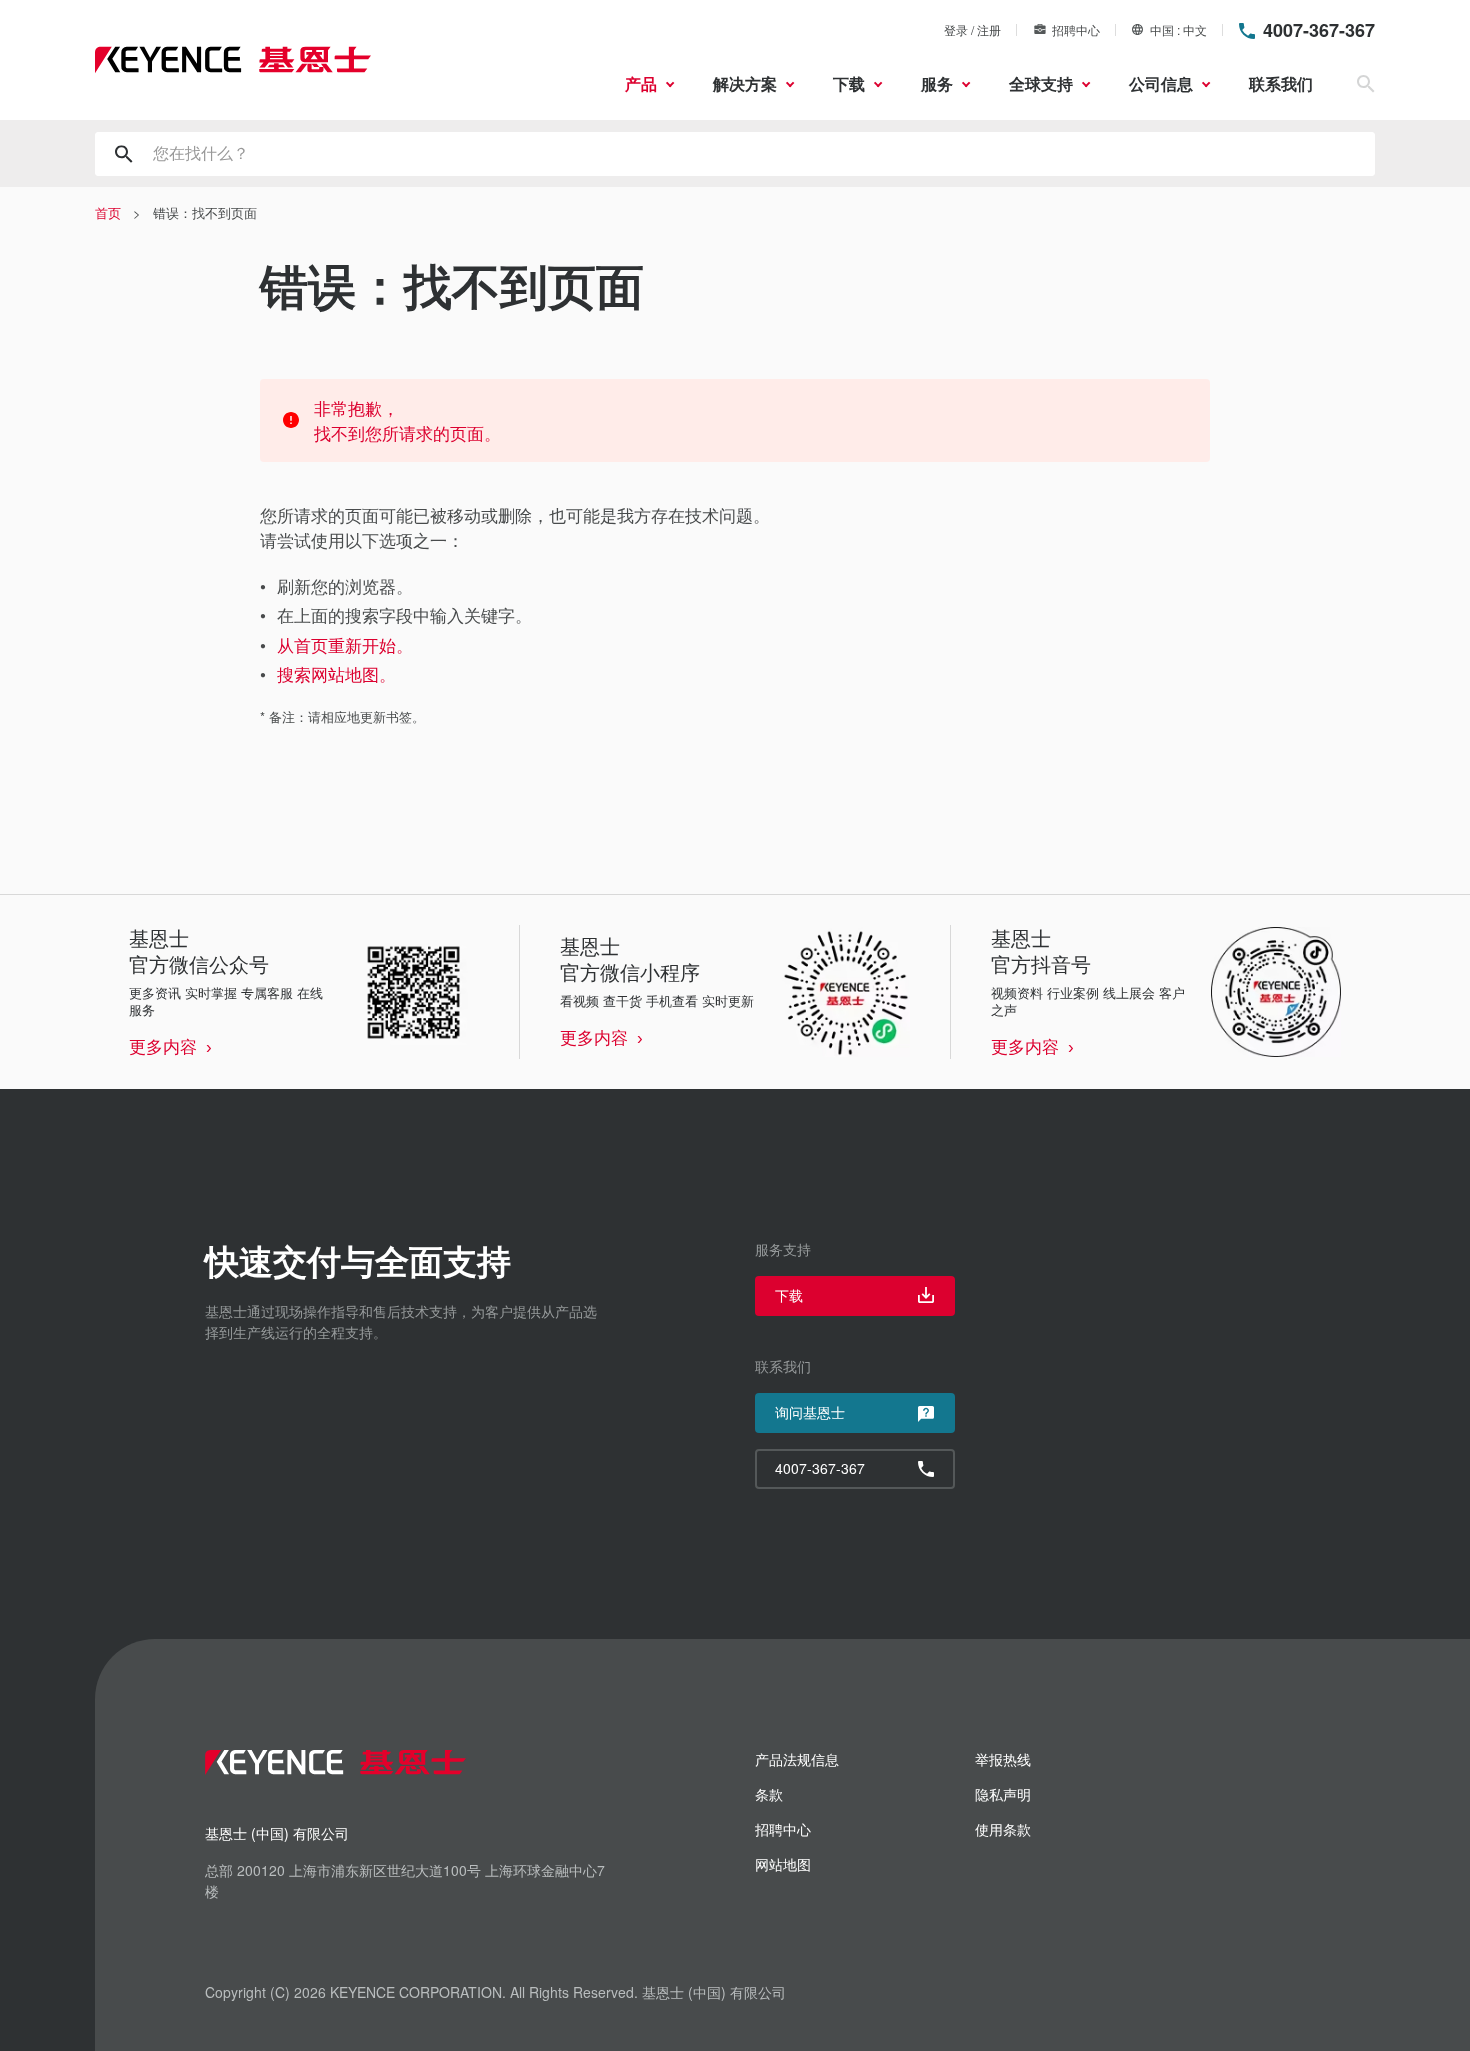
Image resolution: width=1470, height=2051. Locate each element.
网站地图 (783, 1864)
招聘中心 (1076, 29)
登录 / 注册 (972, 29)
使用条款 (1003, 1829)
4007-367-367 (1319, 30)
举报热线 (1003, 1759)
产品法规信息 (797, 1759)
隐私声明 (1003, 1794)
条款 (769, 1794)
